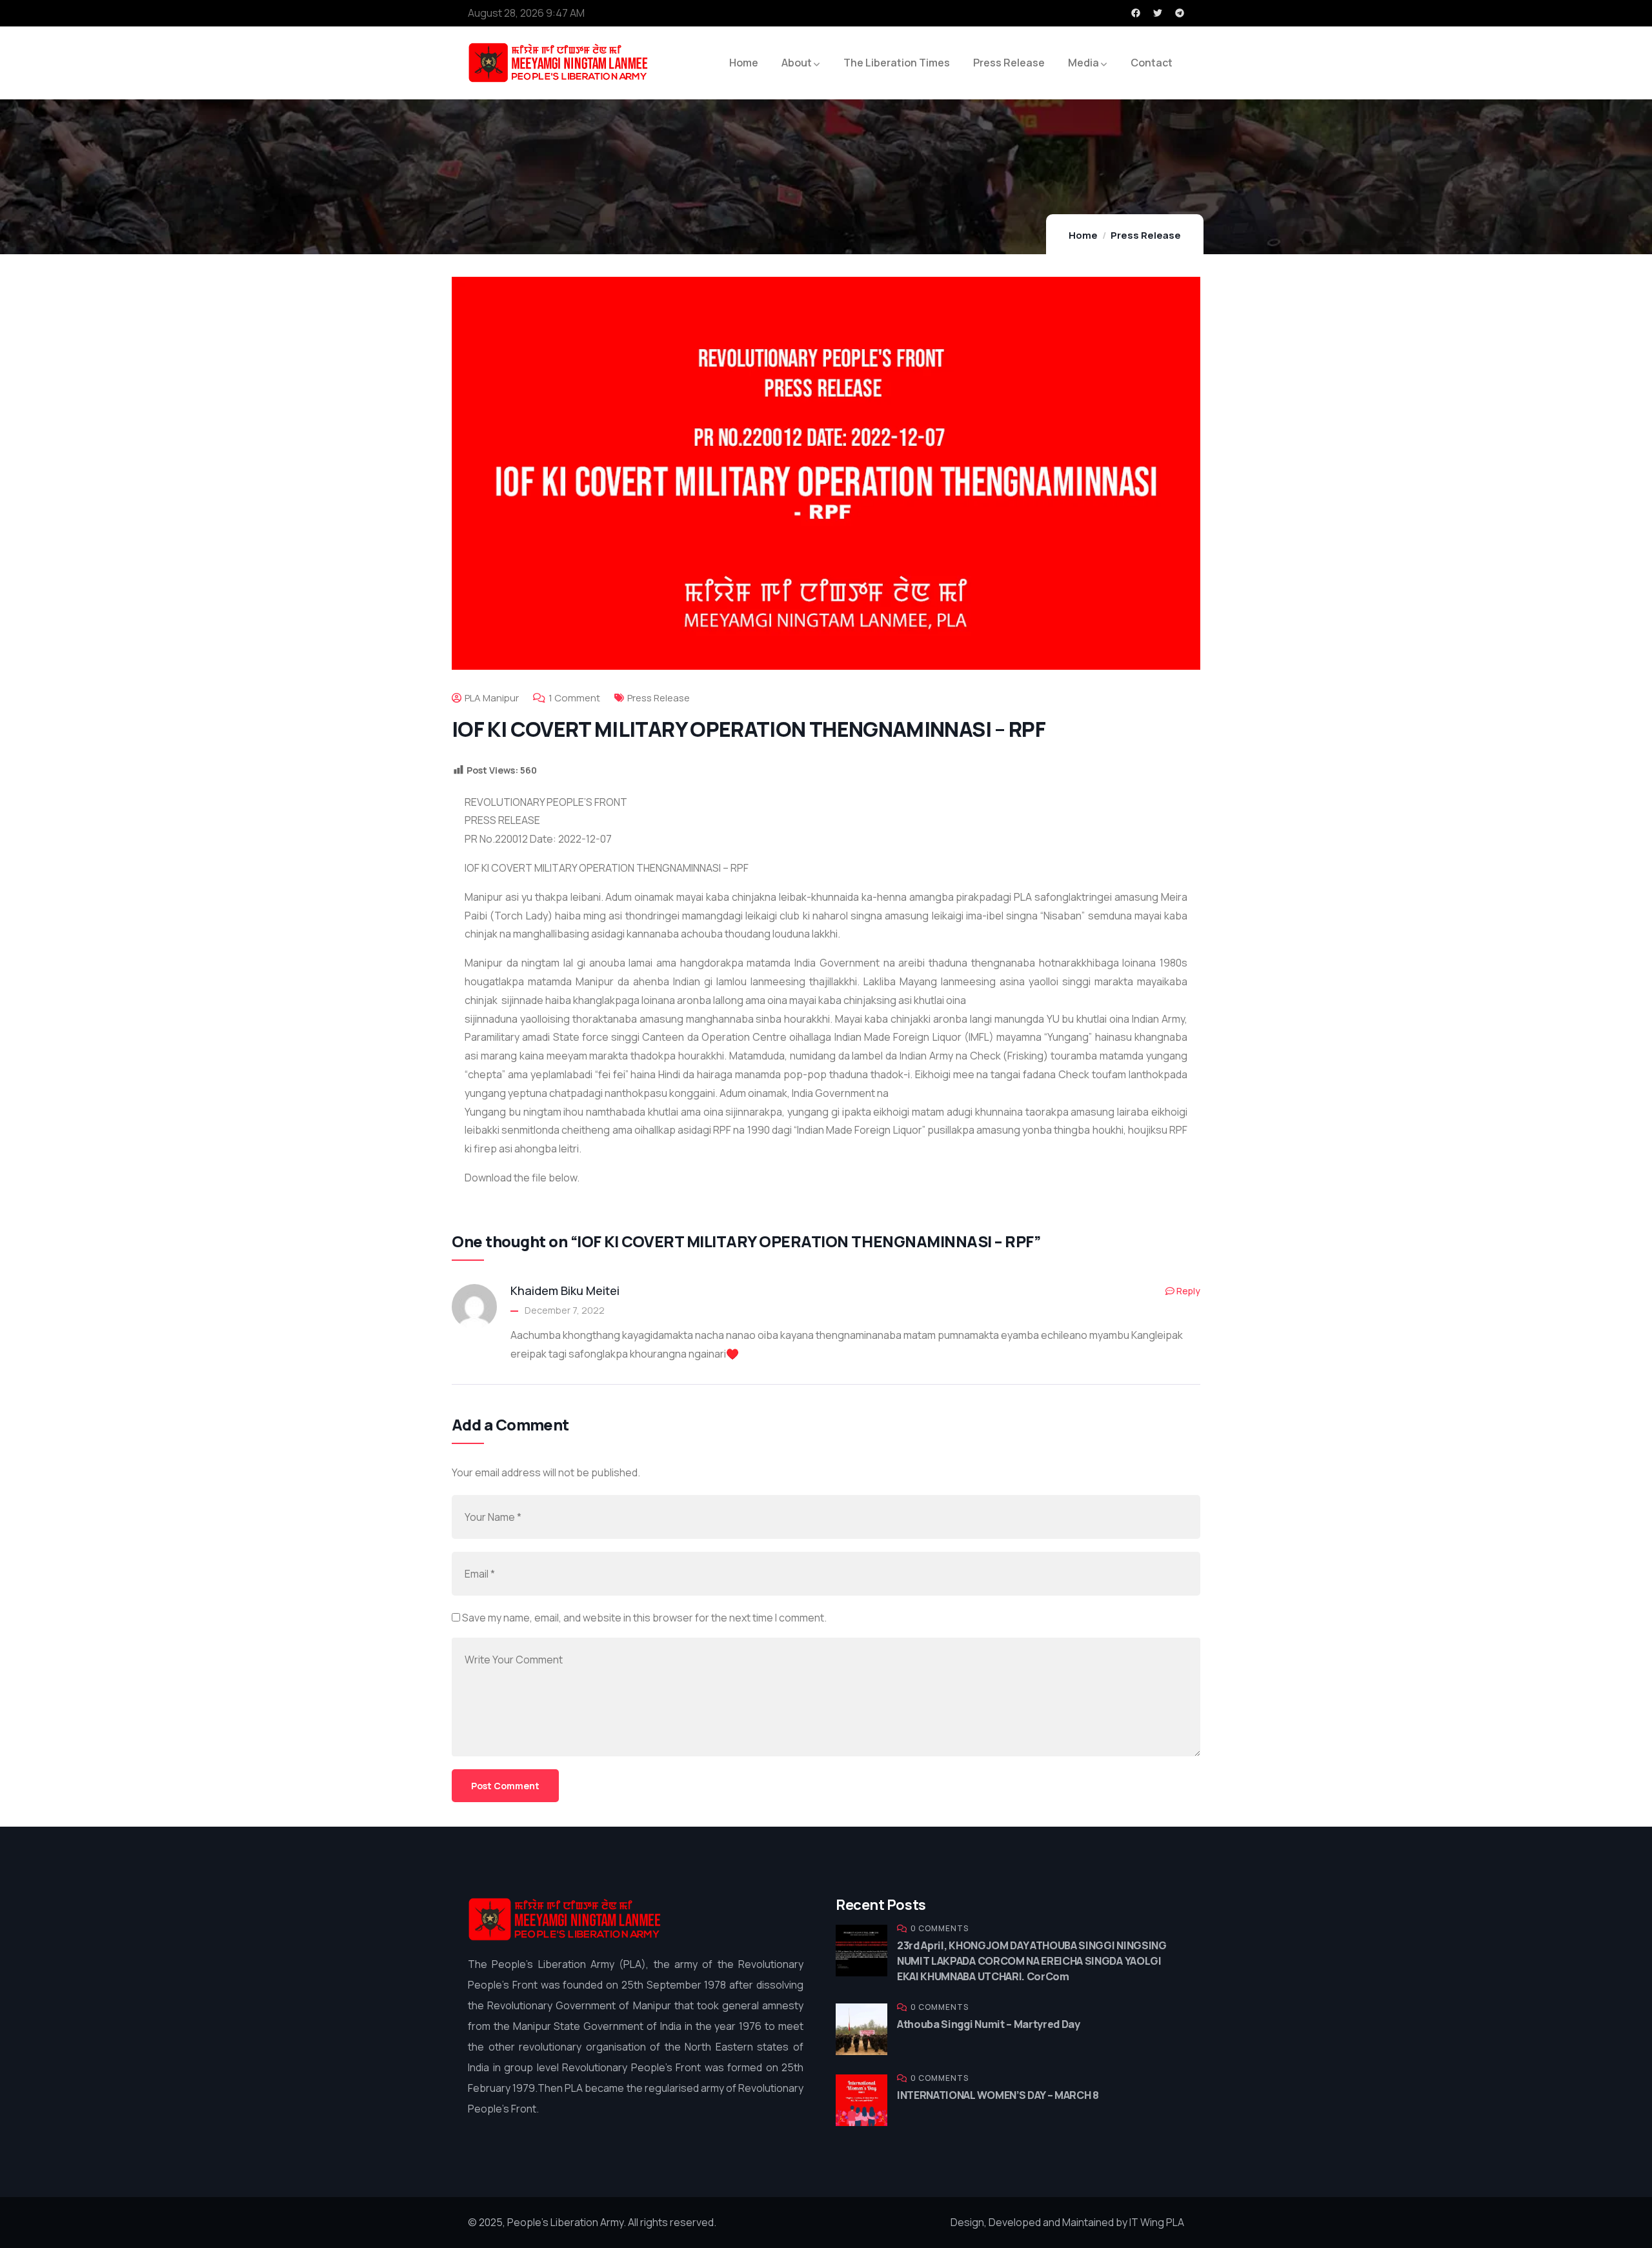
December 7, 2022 (565, 1310)
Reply (1188, 1291)
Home (1083, 235)
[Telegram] (1180, 13)
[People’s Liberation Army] (558, 63)
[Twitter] (1158, 13)
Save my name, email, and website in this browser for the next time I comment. (644, 1618)
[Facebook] (1136, 13)
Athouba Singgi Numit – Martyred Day (989, 2024)
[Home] (565, 1919)
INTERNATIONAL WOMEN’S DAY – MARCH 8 (998, 2095)
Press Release (1146, 235)
